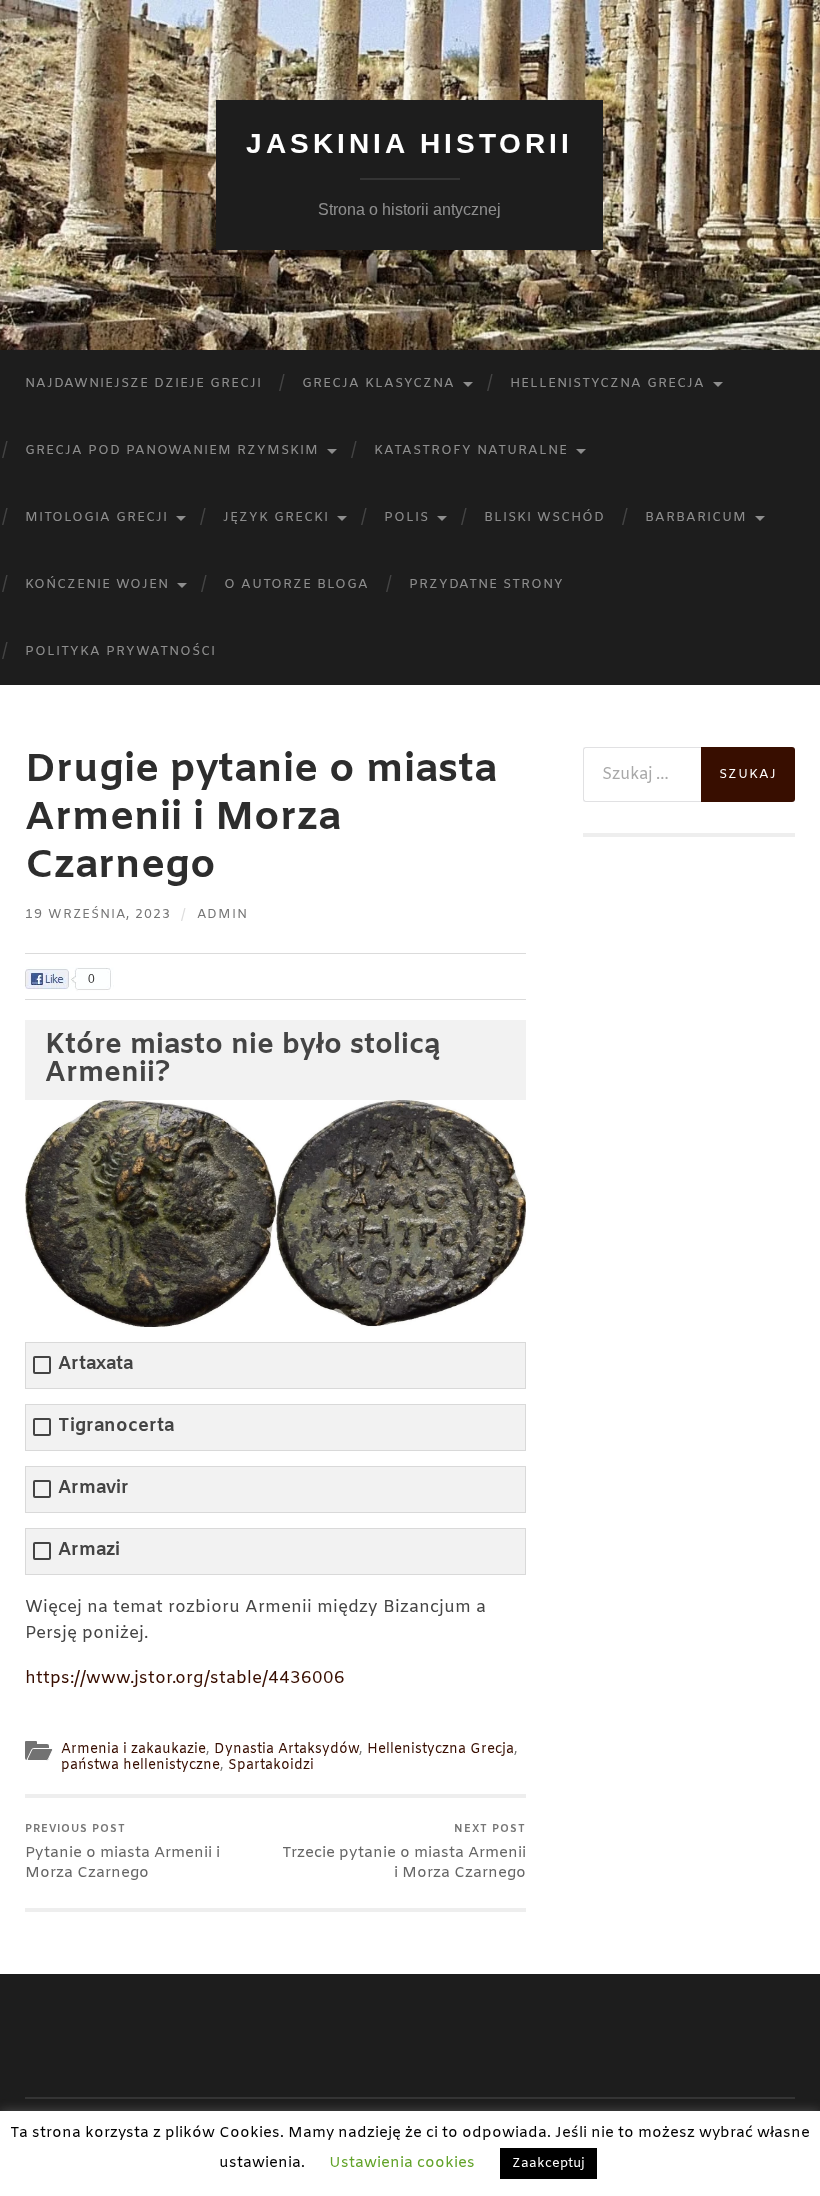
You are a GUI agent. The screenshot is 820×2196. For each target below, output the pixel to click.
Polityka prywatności (120, 651)
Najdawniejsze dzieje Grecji (143, 383)
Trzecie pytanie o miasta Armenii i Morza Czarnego (403, 1852)
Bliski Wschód (544, 517)
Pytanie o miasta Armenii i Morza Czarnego (122, 1852)
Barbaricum (696, 517)
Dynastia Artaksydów (286, 1749)
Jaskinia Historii (409, 143)
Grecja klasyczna (378, 383)
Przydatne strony (486, 584)
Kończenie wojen (97, 584)
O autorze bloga (296, 584)
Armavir (93, 1488)
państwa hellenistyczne (140, 1765)
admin (222, 914)
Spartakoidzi (271, 1765)
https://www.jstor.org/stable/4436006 (185, 1678)
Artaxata (95, 1364)
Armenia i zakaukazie (133, 1749)
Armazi (89, 1550)
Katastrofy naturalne (471, 450)
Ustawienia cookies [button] (402, 2163)
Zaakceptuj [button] (548, 2163)
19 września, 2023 (98, 914)
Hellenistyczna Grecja (607, 383)
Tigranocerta (116, 1426)
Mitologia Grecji (96, 517)
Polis (406, 517)
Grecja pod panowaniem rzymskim (172, 450)
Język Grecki (276, 517)
